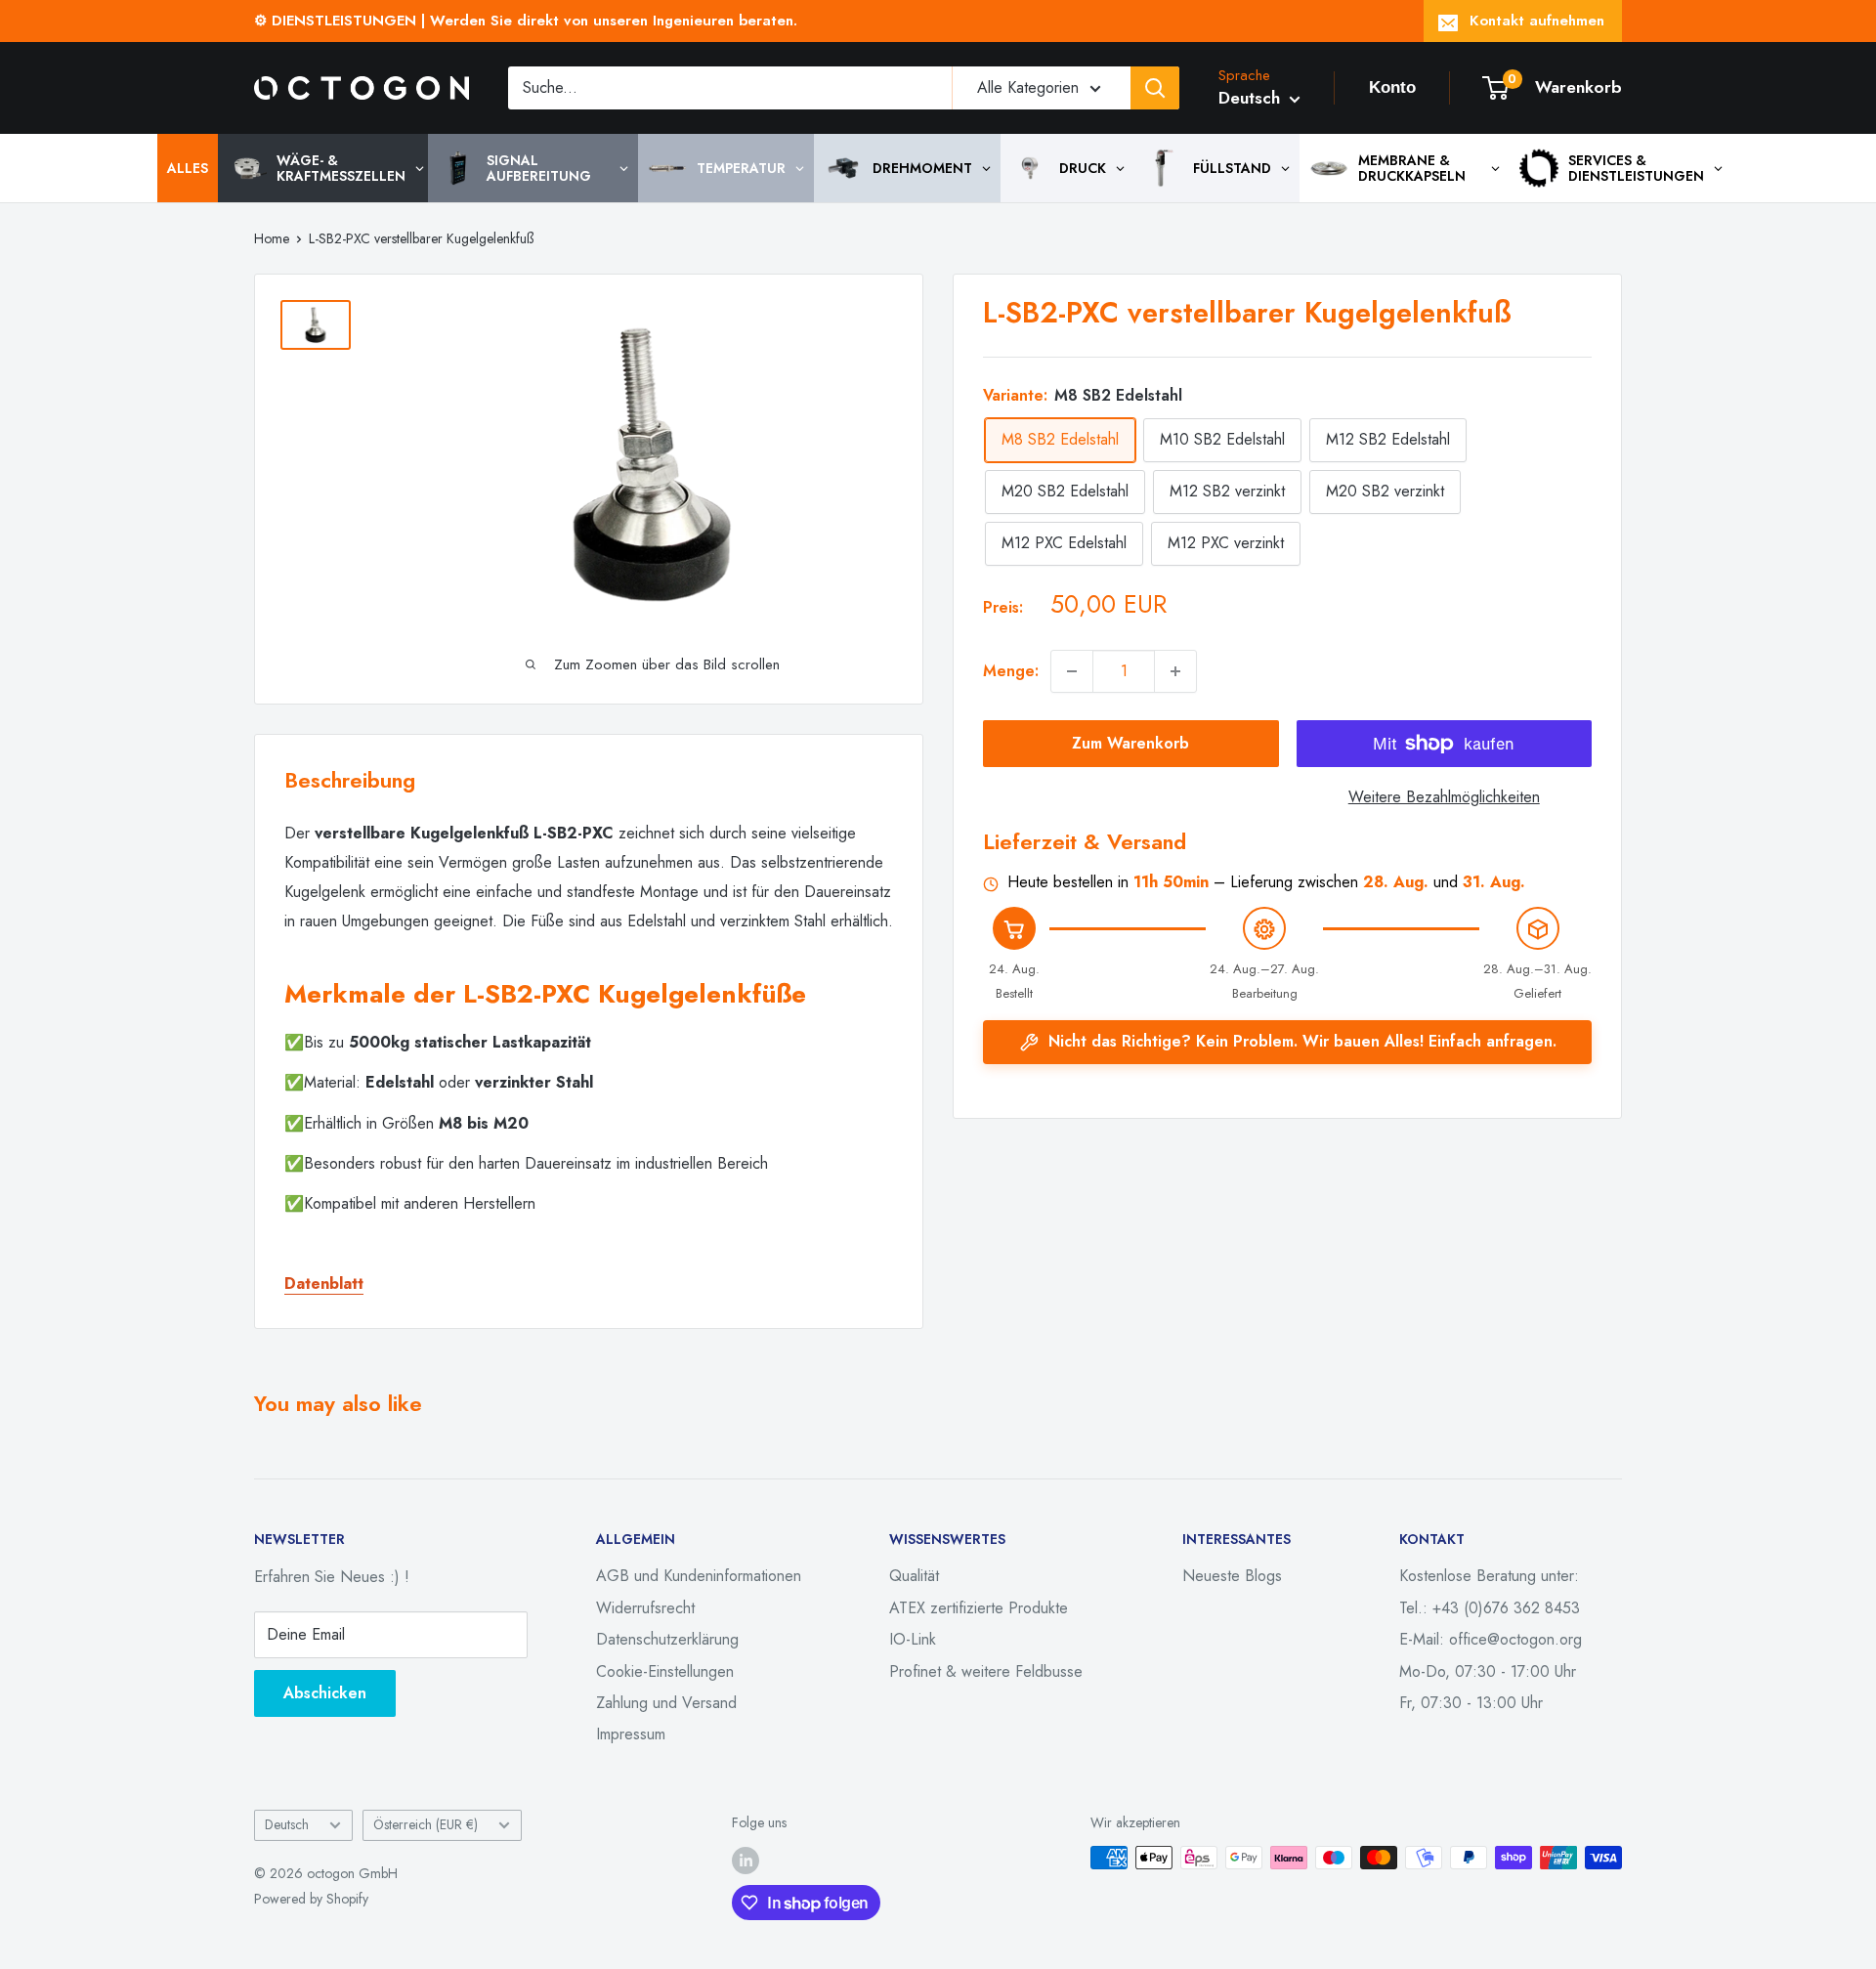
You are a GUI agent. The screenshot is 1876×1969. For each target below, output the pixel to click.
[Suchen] (1155, 88)
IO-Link (913, 1639)
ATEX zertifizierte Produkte (979, 1608)
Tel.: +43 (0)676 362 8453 (1490, 1608)
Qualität (914, 1576)
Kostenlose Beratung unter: (1489, 1576)
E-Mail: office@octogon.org (1491, 1639)
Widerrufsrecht (645, 1608)
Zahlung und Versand (666, 1703)
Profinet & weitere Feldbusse (986, 1671)
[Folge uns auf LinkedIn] (746, 1860)
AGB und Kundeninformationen (699, 1576)
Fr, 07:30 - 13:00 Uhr (1471, 1703)
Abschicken (325, 1693)
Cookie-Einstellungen (665, 1671)
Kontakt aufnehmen (1537, 21)
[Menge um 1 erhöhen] (1175, 671)
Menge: (1011, 671)
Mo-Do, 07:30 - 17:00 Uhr (1488, 1671)
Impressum (631, 1734)
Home (272, 238)
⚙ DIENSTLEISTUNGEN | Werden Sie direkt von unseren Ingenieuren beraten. (526, 21)
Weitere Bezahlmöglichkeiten (1444, 797)
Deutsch (287, 1824)
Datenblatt (324, 1284)
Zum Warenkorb (1130, 743)
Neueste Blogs (1232, 1576)
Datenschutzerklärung (667, 1639)
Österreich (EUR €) (426, 1824)
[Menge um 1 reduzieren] (1072, 671)
